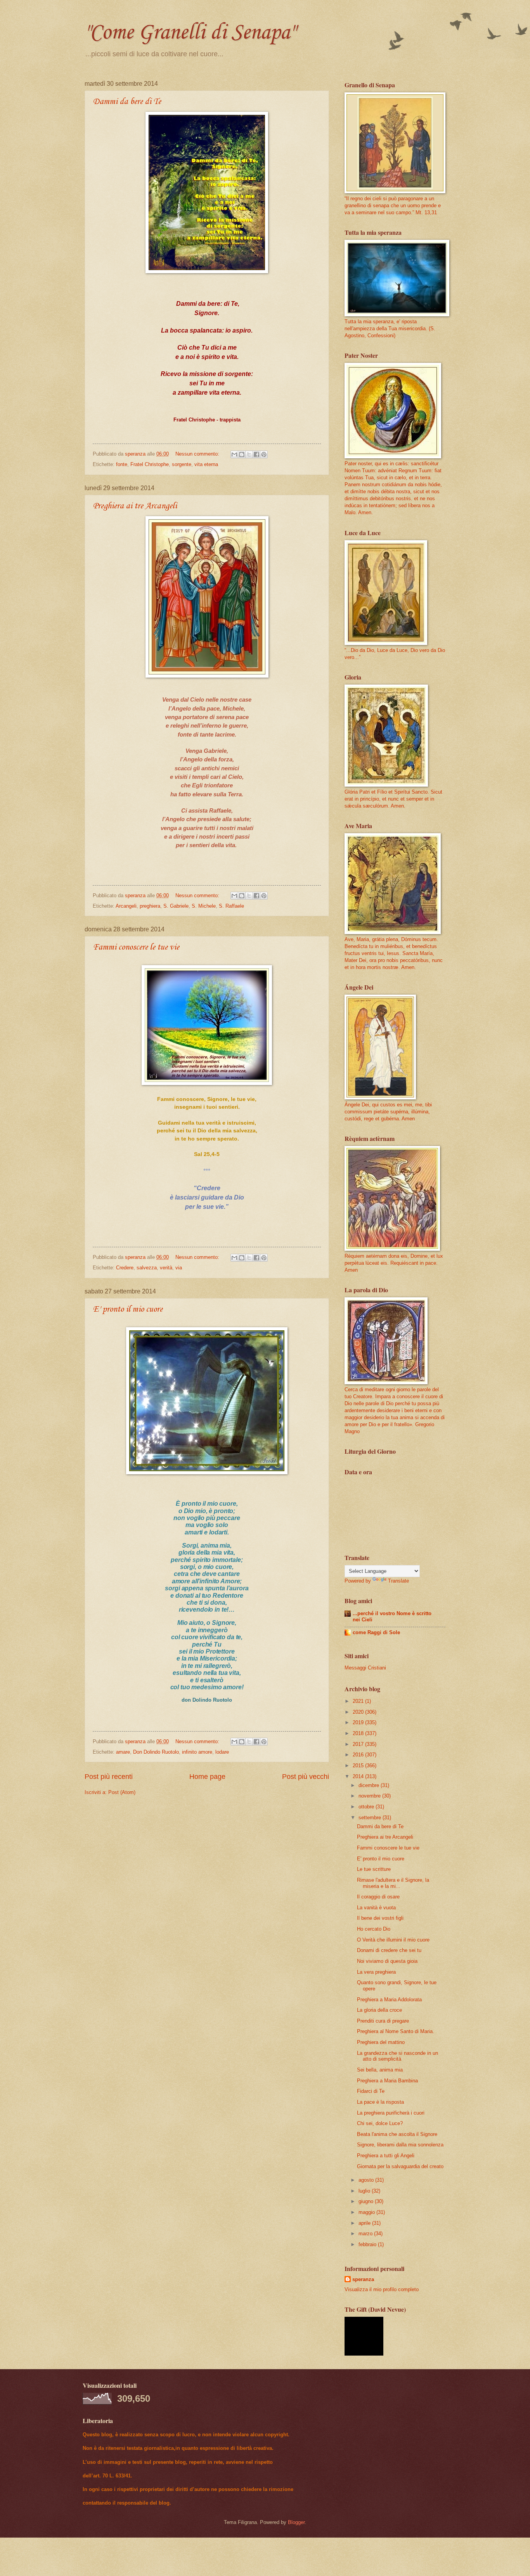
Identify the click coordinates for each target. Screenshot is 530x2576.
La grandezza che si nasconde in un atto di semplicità (397, 2056)
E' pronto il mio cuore (128, 1309)
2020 (359, 1712)
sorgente (182, 464)
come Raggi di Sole (376, 1632)
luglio (365, 2191)
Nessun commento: (198, 454)
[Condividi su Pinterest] (264, 454)
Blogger (296, 2522)
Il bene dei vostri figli (380, 1918)
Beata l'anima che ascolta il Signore (397, 2134)
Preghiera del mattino (381, 2042)
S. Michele (204, 906)
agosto (367, 2180)
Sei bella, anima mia (380, 2070)
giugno (367, 2201)
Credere (125, 1268)
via (179, 1268)
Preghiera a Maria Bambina (387, 2081)
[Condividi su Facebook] (256, 454)
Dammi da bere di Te (127, 102)
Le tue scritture (374, 1869)
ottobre (367, 1807)
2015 (359, 1766)
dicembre (370, 1785)
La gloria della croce (379, 2010)
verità (166, 1268)
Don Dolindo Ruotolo (156, 1752)
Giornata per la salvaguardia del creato (400, 2166)
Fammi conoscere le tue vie (136, 947)
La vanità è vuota (376, 1908)
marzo (366, 2234)
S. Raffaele (231, 906)
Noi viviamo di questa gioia (387, 1961)
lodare (222, 1752)
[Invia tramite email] (234, 454)
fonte (122, 464)
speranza (363, 2279)
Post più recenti (109, 1777)
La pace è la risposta (380, 2102)
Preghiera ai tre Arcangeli (135, 506)
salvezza (147, 1268)
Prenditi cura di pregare (383, 2021)
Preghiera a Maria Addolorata (389, 2000)
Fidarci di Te (371, 2091)
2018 (359, 1733)
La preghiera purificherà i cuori (391, 2113)
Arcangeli (126, 906)
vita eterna (206, 464)
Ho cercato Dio (374, 1929)
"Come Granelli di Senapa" (190, 33)
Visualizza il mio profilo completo (382, 2289)
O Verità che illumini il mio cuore (393, 1940)
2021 (359, 1701)
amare (123, 1752)
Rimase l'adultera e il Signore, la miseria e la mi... (393, 1883)
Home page (207, 1777)
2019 (359, 1722)
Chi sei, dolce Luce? (380, 2123)
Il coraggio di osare (378, 1897)
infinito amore (197, 1752)
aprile (365, 2223)
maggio (367, 2212)
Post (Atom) (122, 1792)
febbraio (368, 2244)
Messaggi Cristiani (365, 1668)
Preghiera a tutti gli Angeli (386, 2156)
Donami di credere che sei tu (389, 1950)
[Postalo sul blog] (242, 454)
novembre (370, 1796)
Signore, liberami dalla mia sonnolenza (400, 2145)
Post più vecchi (306, 1777)
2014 (359, 1776)
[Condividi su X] (249, 454)
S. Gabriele (176, 906)
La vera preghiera (376, 1972)
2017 (359, 1744)
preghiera (150, 906)
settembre (371, 1818)
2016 (359, 1755)
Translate (398, 1581)
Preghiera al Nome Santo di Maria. (396, 2031)
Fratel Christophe (150, 464)
